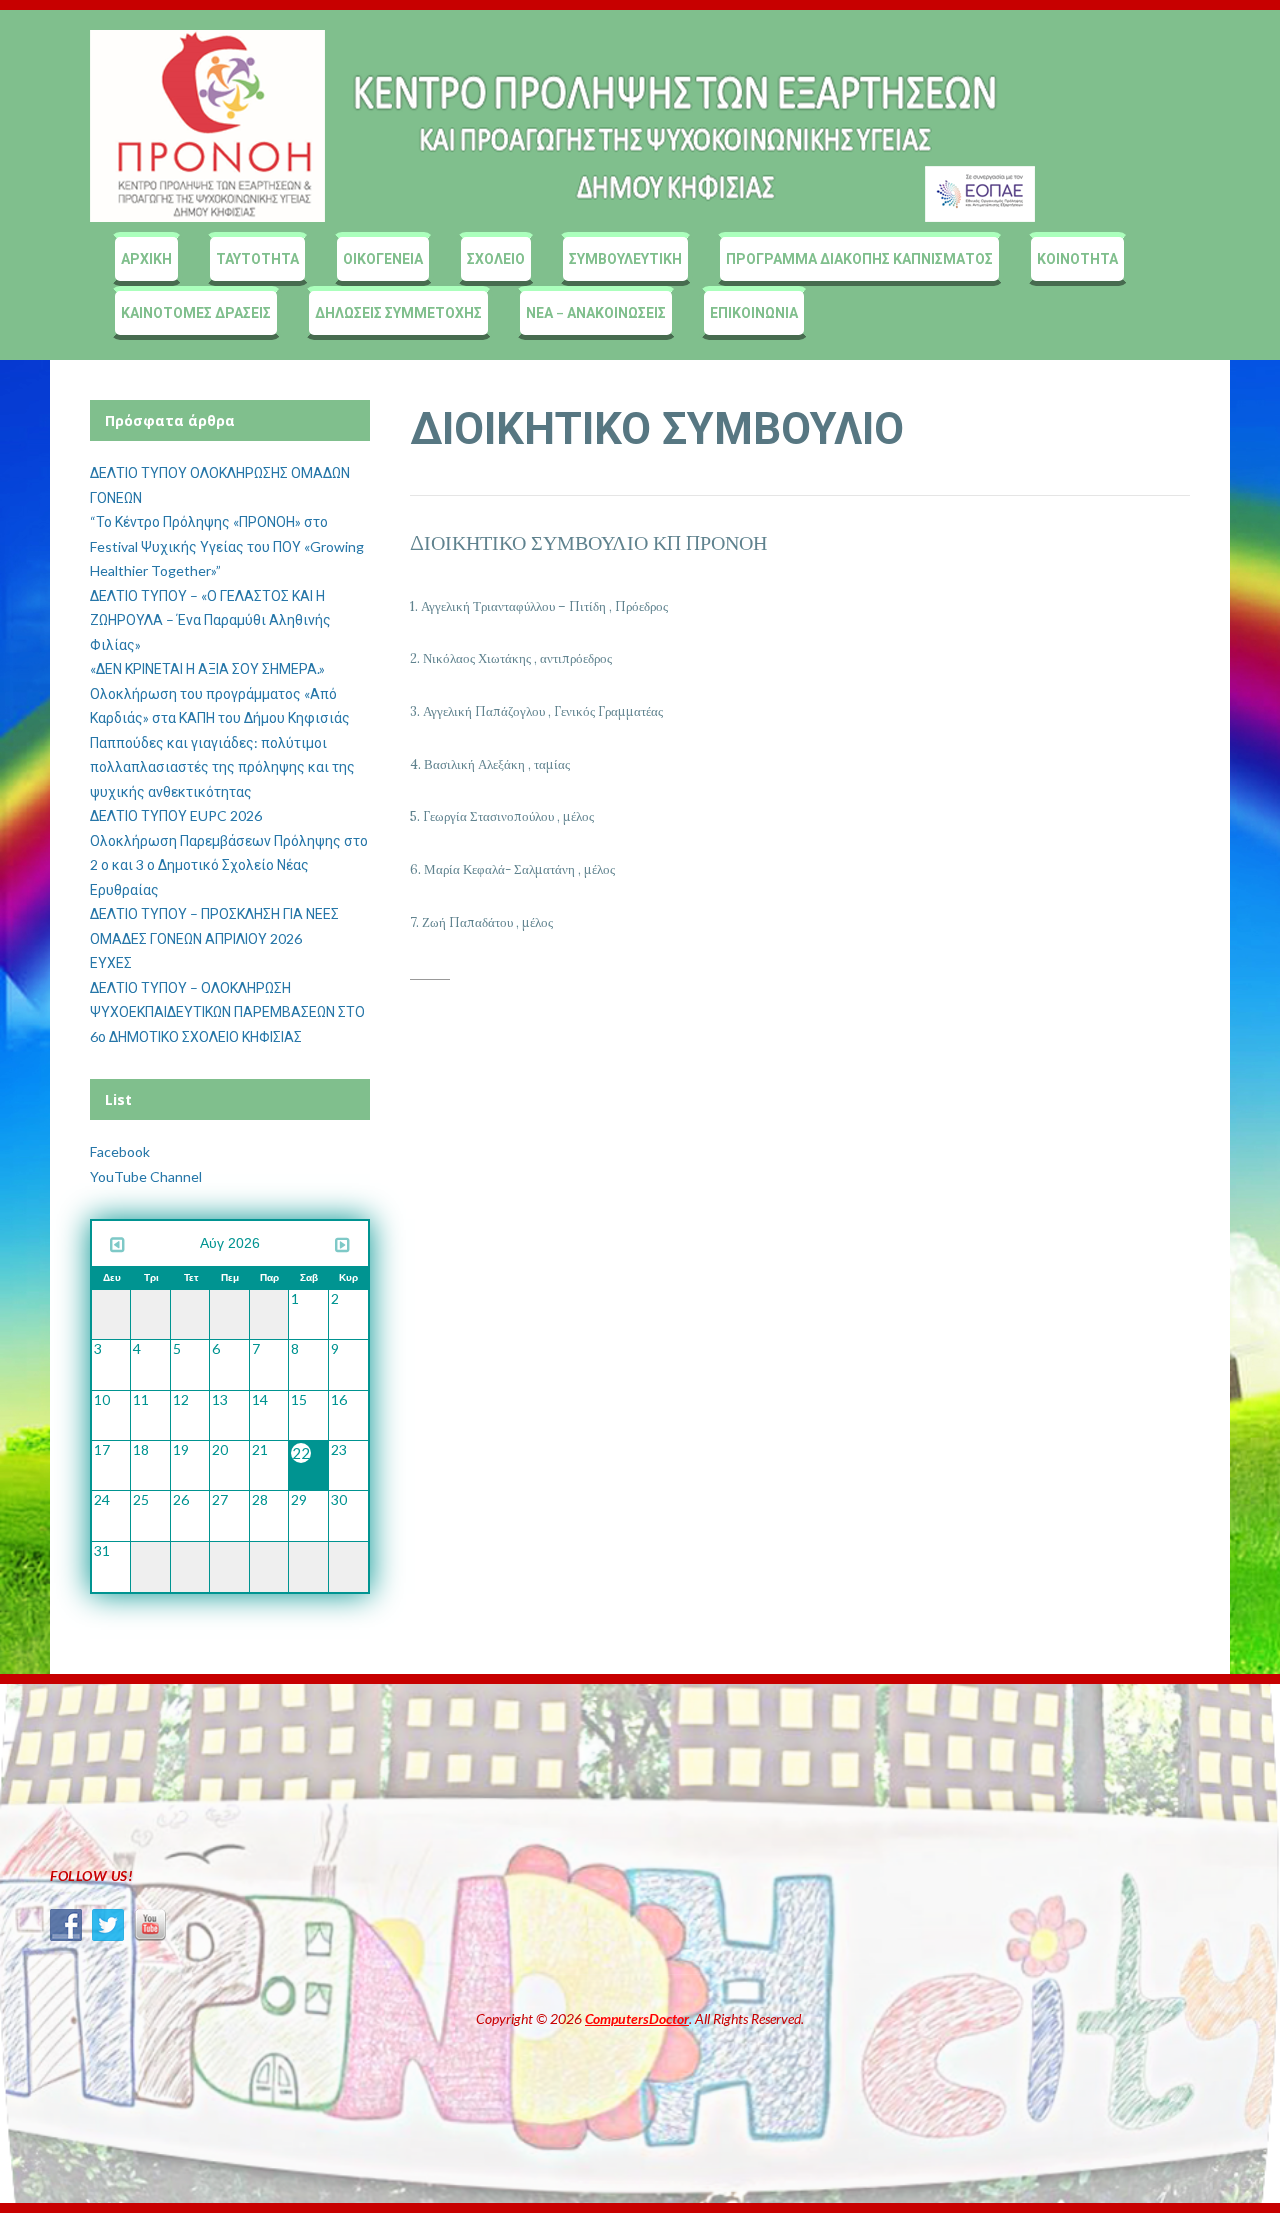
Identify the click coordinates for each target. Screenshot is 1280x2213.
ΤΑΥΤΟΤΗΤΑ (257, 258)
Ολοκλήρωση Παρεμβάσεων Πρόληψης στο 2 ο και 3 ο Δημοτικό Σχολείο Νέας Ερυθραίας (229, 865)
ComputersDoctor (637, 2018)
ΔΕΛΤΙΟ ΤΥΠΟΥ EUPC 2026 (176, 815)
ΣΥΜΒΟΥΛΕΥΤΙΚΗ (625, 258)
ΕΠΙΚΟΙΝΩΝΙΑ (754, 312)
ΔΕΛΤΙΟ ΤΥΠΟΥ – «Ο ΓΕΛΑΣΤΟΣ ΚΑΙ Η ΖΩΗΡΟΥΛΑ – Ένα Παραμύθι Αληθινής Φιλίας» (210, 620)
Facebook (120, 1151)
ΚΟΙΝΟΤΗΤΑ (1077, 258)
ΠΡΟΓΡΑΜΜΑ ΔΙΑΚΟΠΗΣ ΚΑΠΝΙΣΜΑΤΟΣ (859, 258)
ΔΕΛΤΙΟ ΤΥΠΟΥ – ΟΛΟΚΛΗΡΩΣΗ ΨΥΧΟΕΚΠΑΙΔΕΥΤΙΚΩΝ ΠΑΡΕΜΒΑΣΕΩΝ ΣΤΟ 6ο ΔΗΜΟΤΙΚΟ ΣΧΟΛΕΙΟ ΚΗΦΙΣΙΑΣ (227, 1012)
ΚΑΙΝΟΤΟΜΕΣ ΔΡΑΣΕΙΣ (196, 312)
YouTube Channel (146, 1176)
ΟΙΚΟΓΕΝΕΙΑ (383, 258)
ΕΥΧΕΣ (111, 962)
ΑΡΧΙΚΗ (146, 258)
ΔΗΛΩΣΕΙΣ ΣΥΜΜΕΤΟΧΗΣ (398, 312)
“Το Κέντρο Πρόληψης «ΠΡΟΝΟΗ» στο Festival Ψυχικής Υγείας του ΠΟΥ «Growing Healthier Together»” (227, 546)
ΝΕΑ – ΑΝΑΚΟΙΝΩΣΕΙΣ (596, 312)
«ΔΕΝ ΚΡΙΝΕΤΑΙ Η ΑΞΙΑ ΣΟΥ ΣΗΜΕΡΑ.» (207, 668)
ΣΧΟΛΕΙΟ (496, 258)
